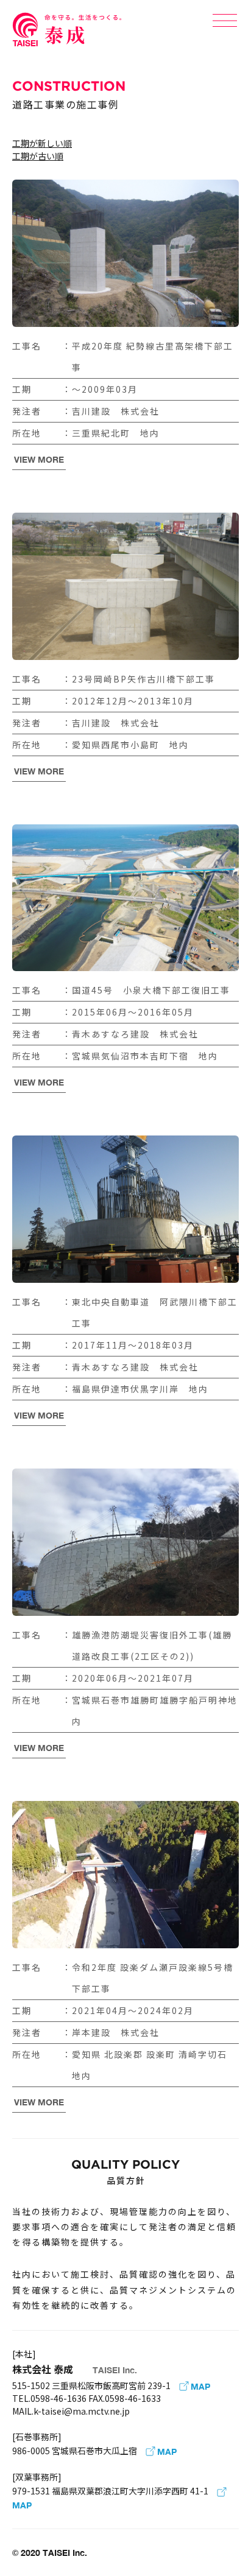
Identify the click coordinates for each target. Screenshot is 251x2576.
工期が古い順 (38, 156)
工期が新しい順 (42, 143)
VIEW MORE (39, 459)
